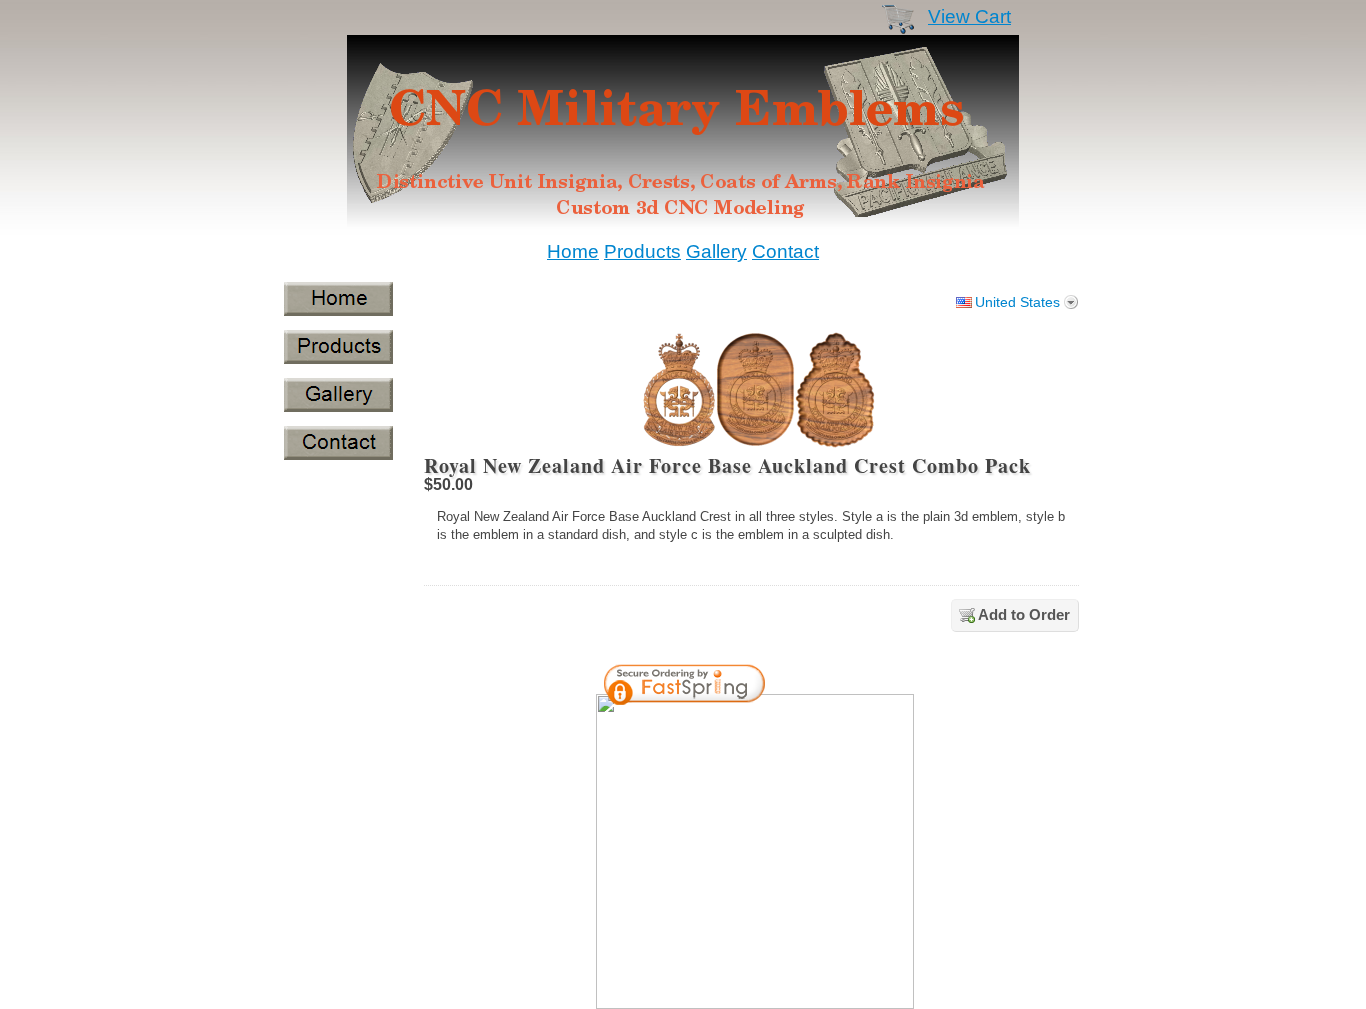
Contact (785, 251)
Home (573, 251)
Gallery (716, 251)
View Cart (969, 16)
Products (642, 251)
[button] (847, 687)
